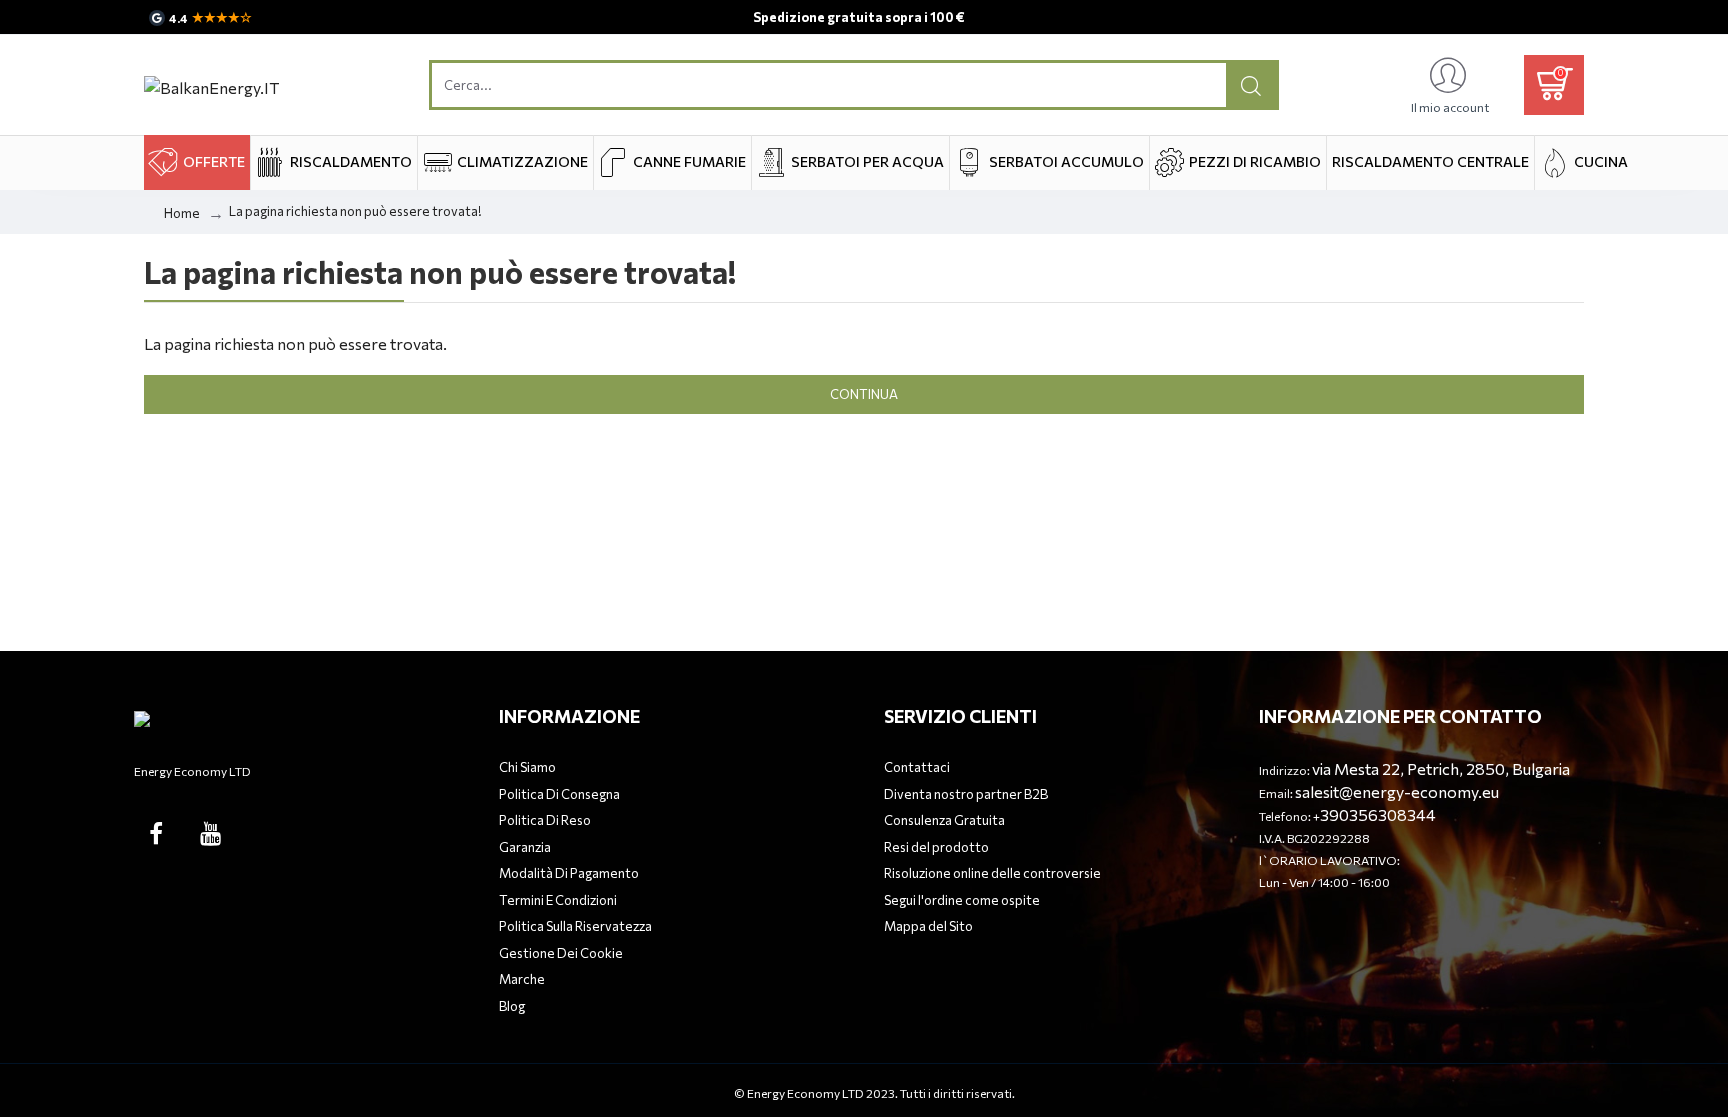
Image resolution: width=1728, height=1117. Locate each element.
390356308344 (1378, 814)
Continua (864, 394)
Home (182, 213)
